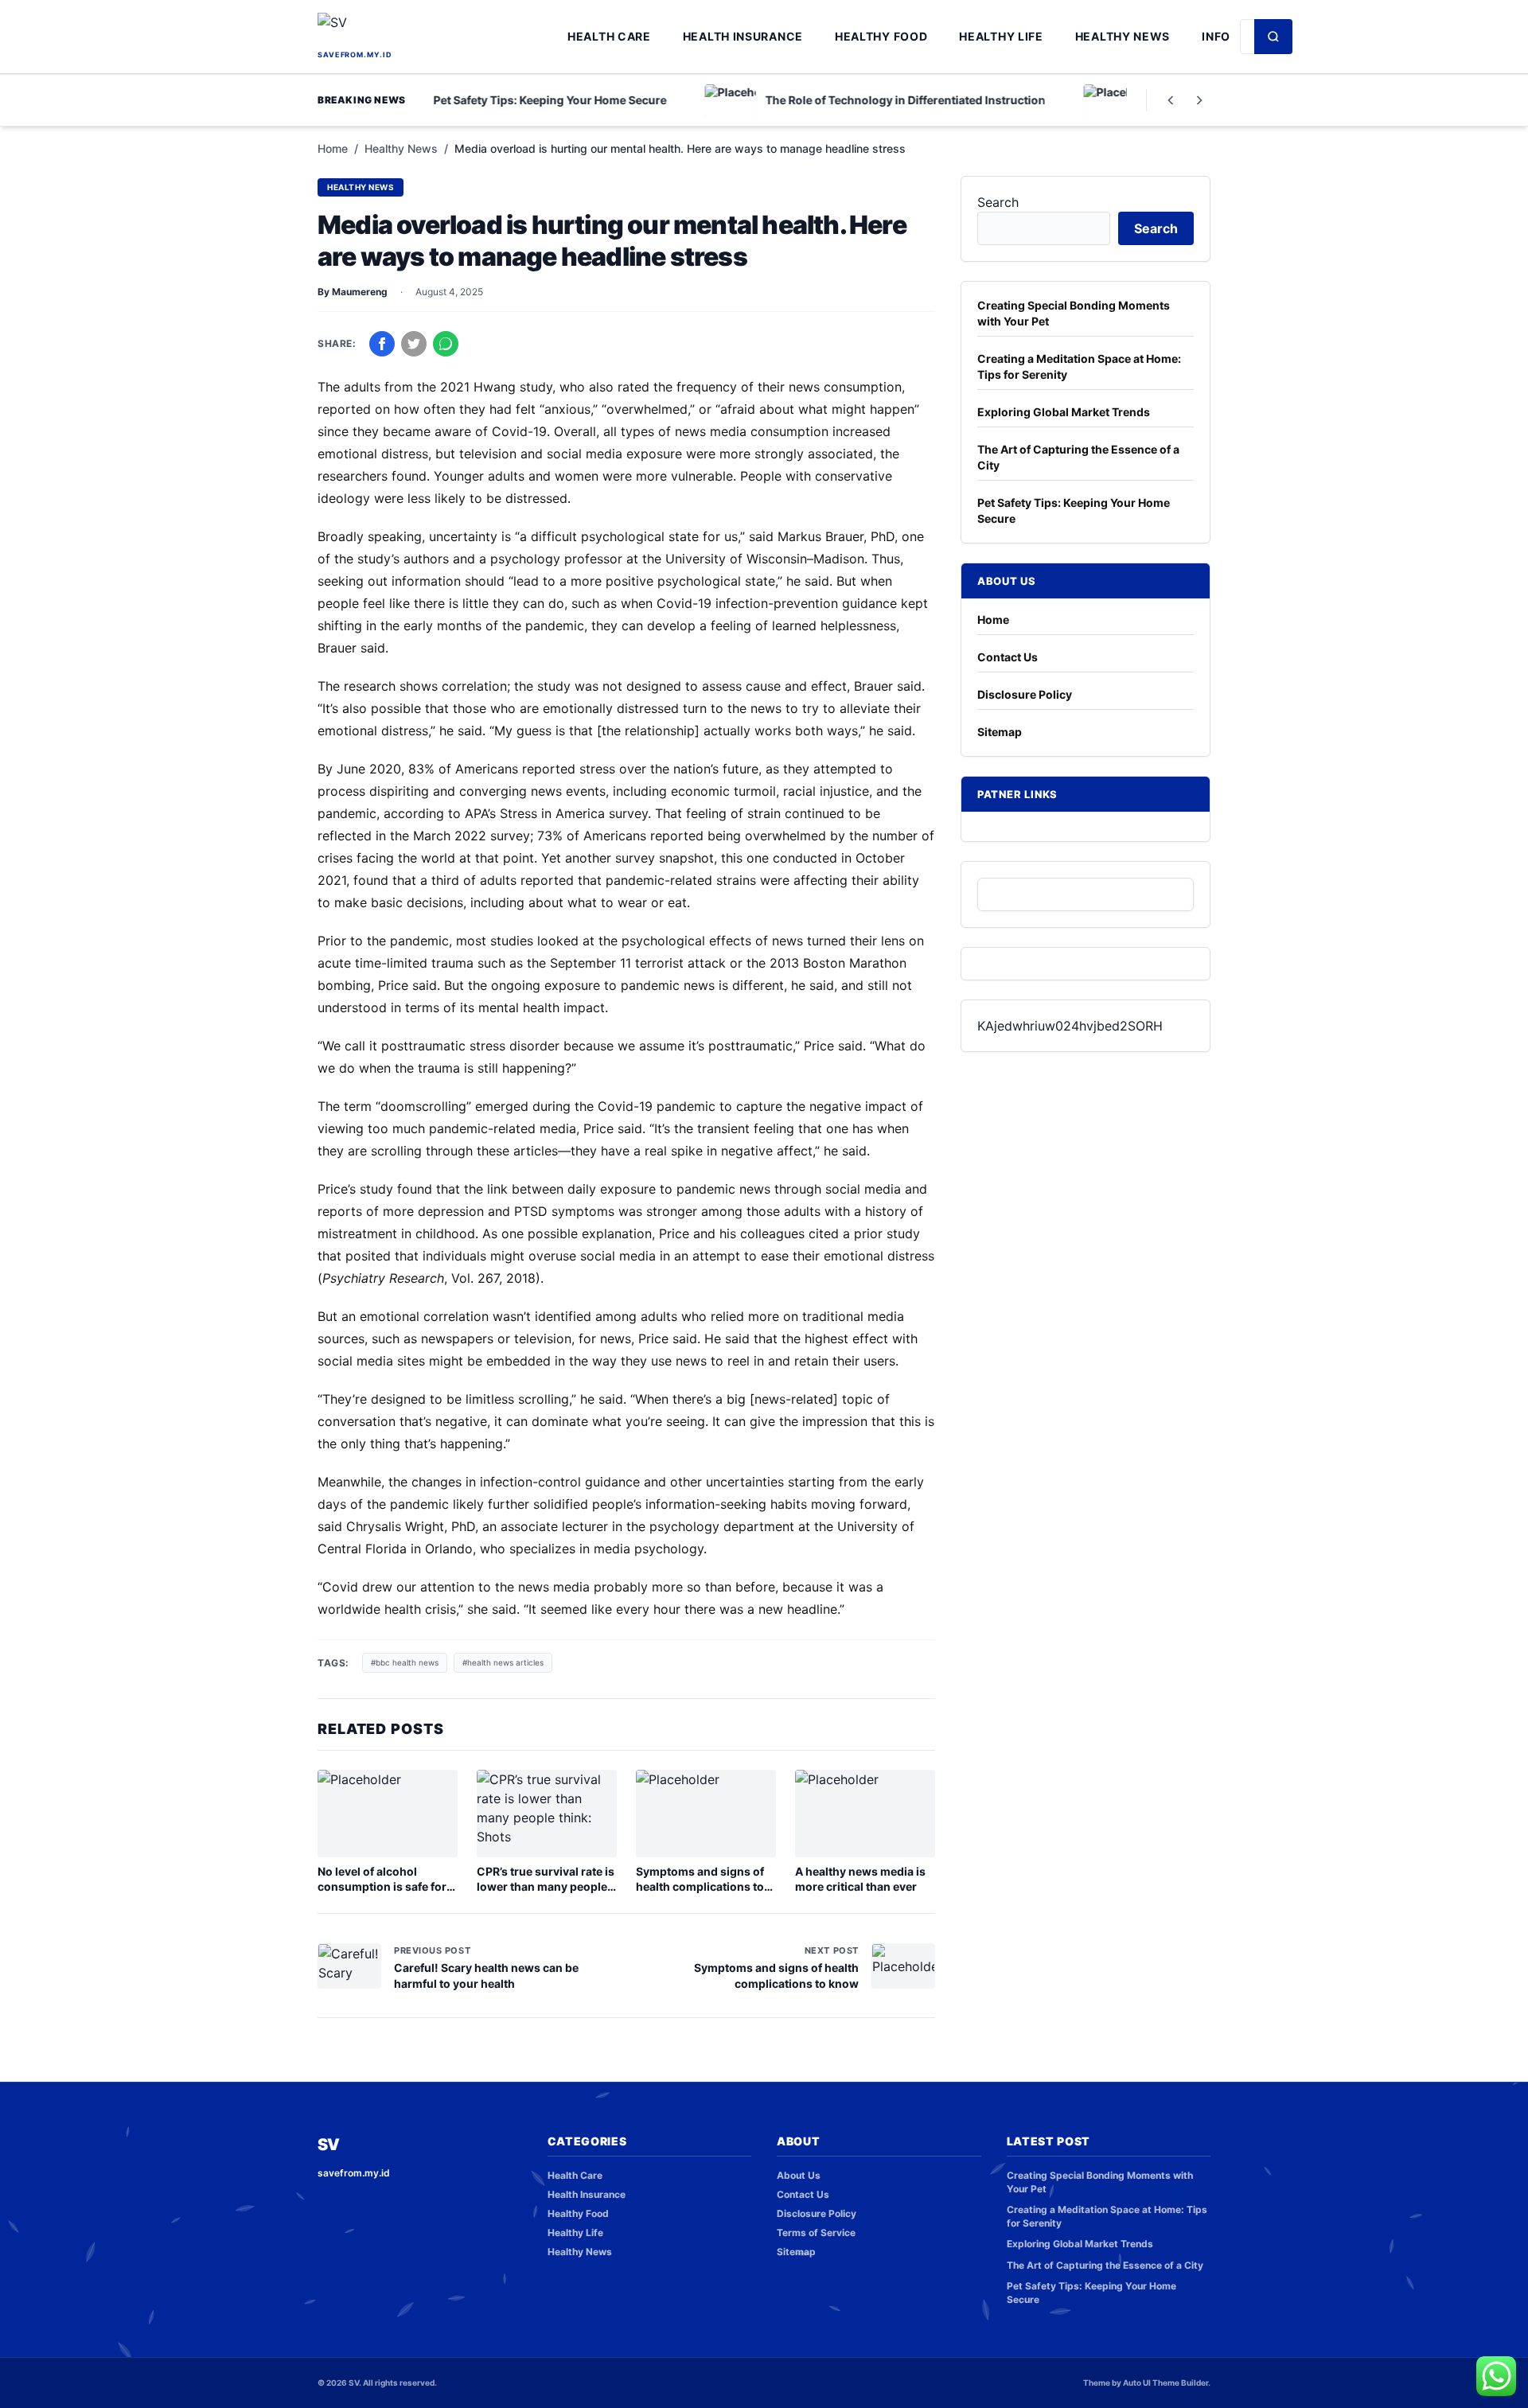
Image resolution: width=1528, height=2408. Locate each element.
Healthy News (1123, 36)
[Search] (1273, 37)
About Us (799, 2175)
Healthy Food (881, 36)
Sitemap (1000, 732)
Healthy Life (1001, 36)
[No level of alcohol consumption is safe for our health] (388, 1814)
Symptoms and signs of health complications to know (700, 1887)
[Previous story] (1171, 100)
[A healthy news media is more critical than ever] (865, 1814)
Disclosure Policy (1025, 694)
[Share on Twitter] (414, 344)
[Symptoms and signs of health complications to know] (706, 1814)
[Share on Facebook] (382, 344)
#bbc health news (405, 1662)
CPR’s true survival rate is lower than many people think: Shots (546, 1887)
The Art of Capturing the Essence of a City (1078, 457)
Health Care (609, 36)
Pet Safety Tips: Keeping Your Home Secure (1074, 510)
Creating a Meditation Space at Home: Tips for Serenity (1079, 366)
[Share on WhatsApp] (446, 344)
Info (1216, 36)
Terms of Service (816, 2233)
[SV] (438, 29)
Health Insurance (743, 36)
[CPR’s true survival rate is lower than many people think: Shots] (547, 1814)
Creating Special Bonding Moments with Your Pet (1074, 313)
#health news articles (503, 1662)
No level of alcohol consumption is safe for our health (382, 1887)
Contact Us (1008, 657)
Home (333, 148)
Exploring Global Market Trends (1064, 412)
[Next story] (1199, 100)
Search (998, 202)
